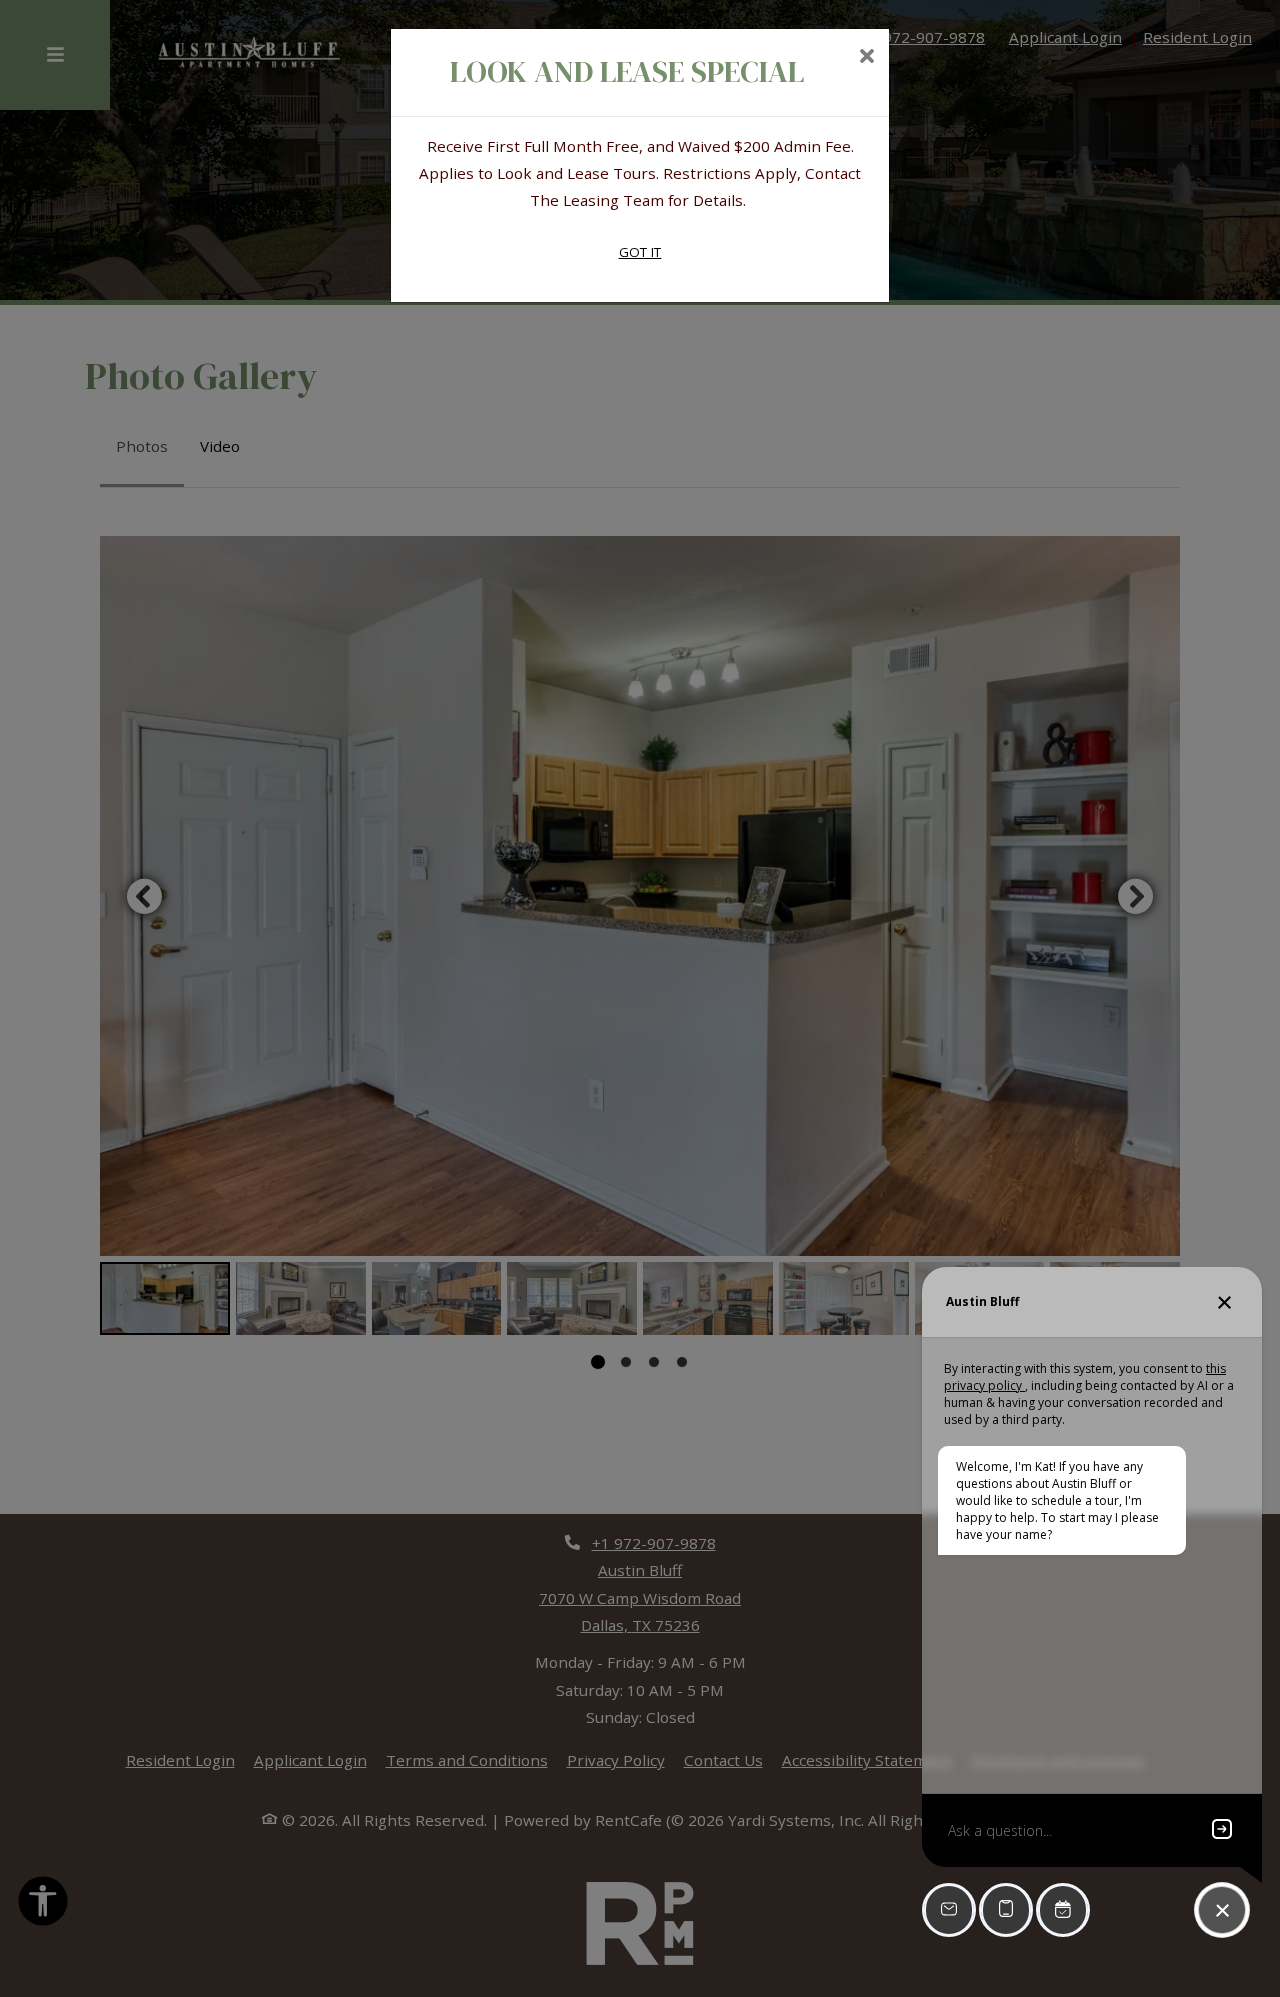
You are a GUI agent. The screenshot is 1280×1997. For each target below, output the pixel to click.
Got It (640, 252)
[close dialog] (866, 58)
